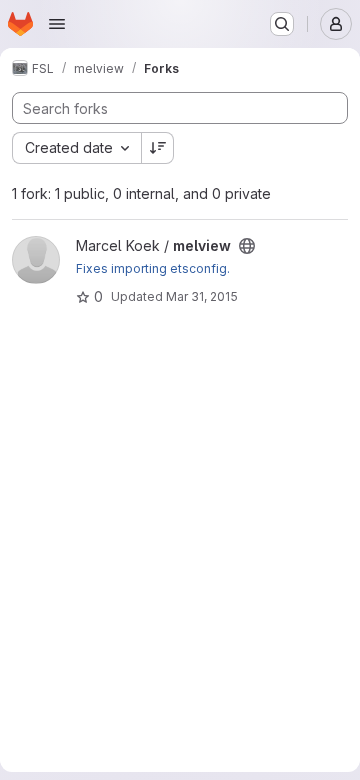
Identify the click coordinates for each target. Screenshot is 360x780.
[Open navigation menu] (57, 24)
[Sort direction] (158, 148)
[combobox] (76, 148)
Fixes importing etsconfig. (153, 268)
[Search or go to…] (282, 24)
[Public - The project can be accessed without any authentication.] (247, 246)
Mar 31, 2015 (202, 296)
